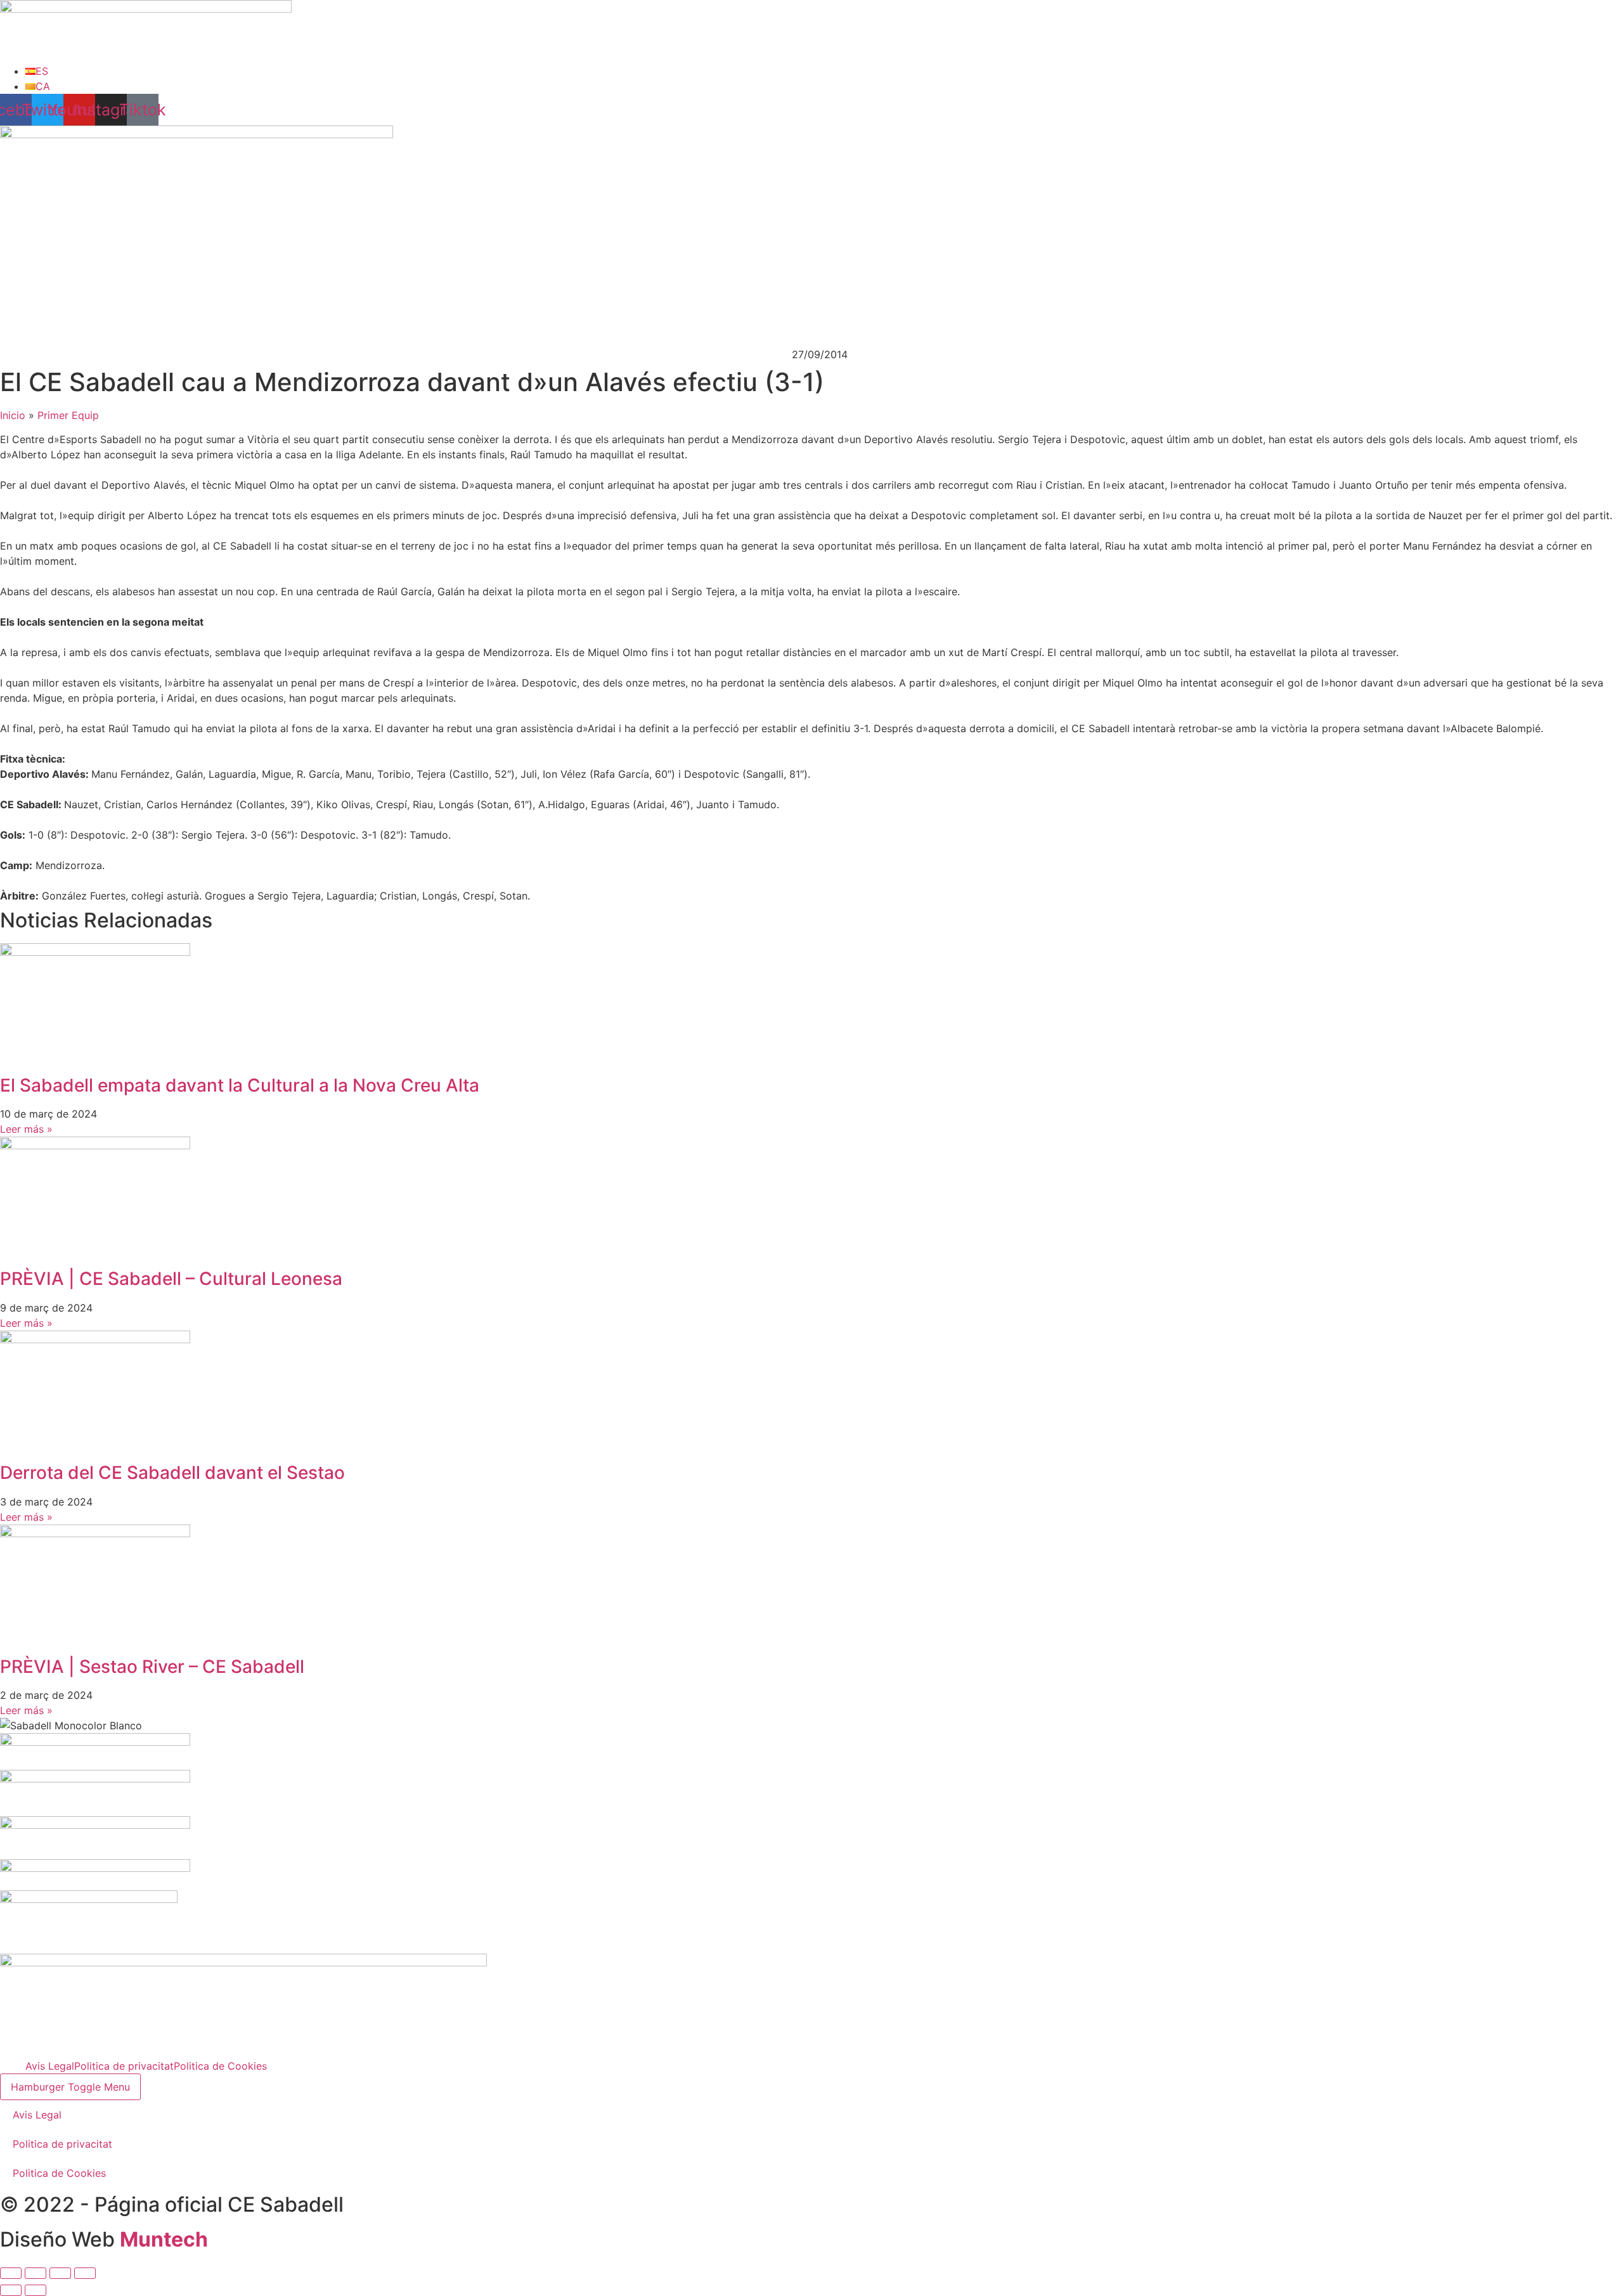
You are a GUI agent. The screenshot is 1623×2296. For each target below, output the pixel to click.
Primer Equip (68, 415)
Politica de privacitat (124, 2066)
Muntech (164, 2239)
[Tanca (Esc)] (85, 2273)
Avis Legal (50, 2066)
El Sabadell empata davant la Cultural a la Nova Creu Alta (240, 1085)
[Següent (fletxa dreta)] (36, 2290)
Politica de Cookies (220, 2066)
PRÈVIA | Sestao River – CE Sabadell (152, 1667)
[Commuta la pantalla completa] (36, 2273)
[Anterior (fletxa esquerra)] (11, 2290)
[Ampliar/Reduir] (11, 2273)
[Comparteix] (60, 2273)
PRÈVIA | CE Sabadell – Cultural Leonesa (171, 1279)
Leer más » (26, 1129)
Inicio (13, 415)
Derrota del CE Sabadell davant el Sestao (172, 1473)
